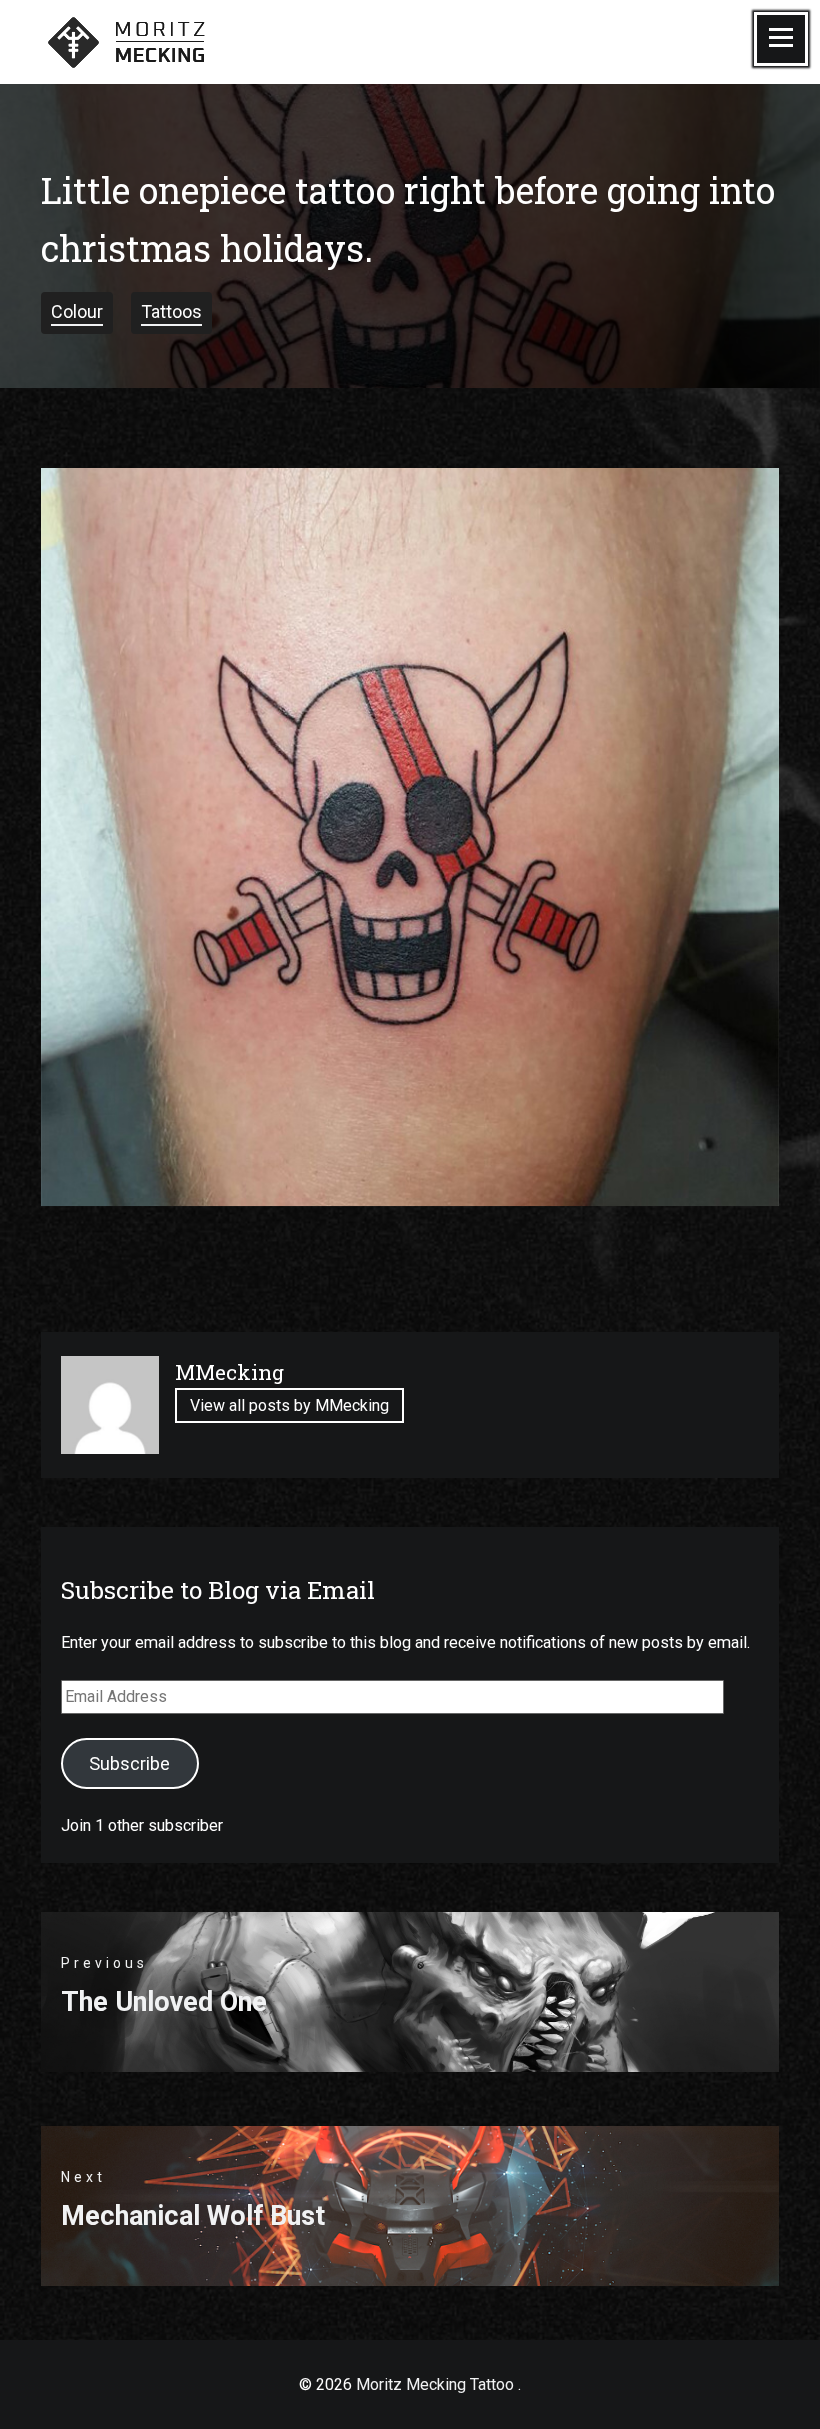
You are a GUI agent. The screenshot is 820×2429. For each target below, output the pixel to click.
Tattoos (171, 311)
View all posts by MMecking (289, 1406)
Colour (77, 311)
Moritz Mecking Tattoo (435, 2384)
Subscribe (129, 1763)
